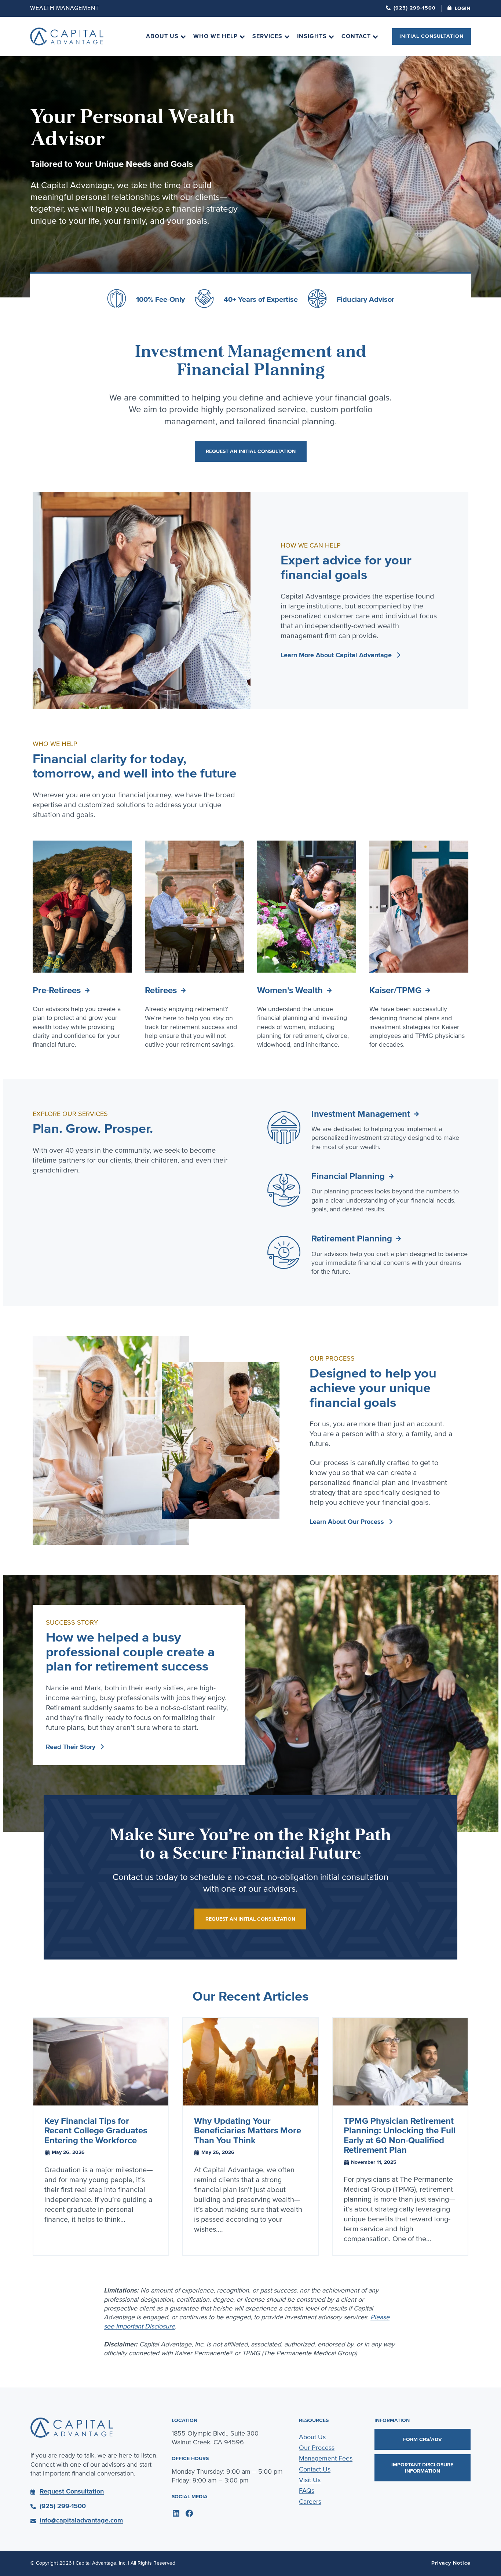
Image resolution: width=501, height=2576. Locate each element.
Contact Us (315, 2469)
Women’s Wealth (290, 990)
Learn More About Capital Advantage (336, 655)
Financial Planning (348, 1176)
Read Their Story (71, 1747)
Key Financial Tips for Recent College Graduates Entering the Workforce (96, 2131)
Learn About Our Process (347, 1522)
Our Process (317, 2448)
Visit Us (310, 2480)
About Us (312, 2437)
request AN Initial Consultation (251, 451)
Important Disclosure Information (422, 2468)
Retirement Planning (352, 1239)
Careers (310, 2502)
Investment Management (361, 1114)
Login (462, 8)
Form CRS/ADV (423, 2439)
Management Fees (326, 2458)
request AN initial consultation (250, 1919)
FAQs (307, 2491)
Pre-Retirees (57, 990)
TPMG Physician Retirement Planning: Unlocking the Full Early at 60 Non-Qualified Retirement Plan (400, 2136)
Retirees (161, 990)
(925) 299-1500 (415, 8)
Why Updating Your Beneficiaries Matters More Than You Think (248, 2131)
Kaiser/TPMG (395, 990)
